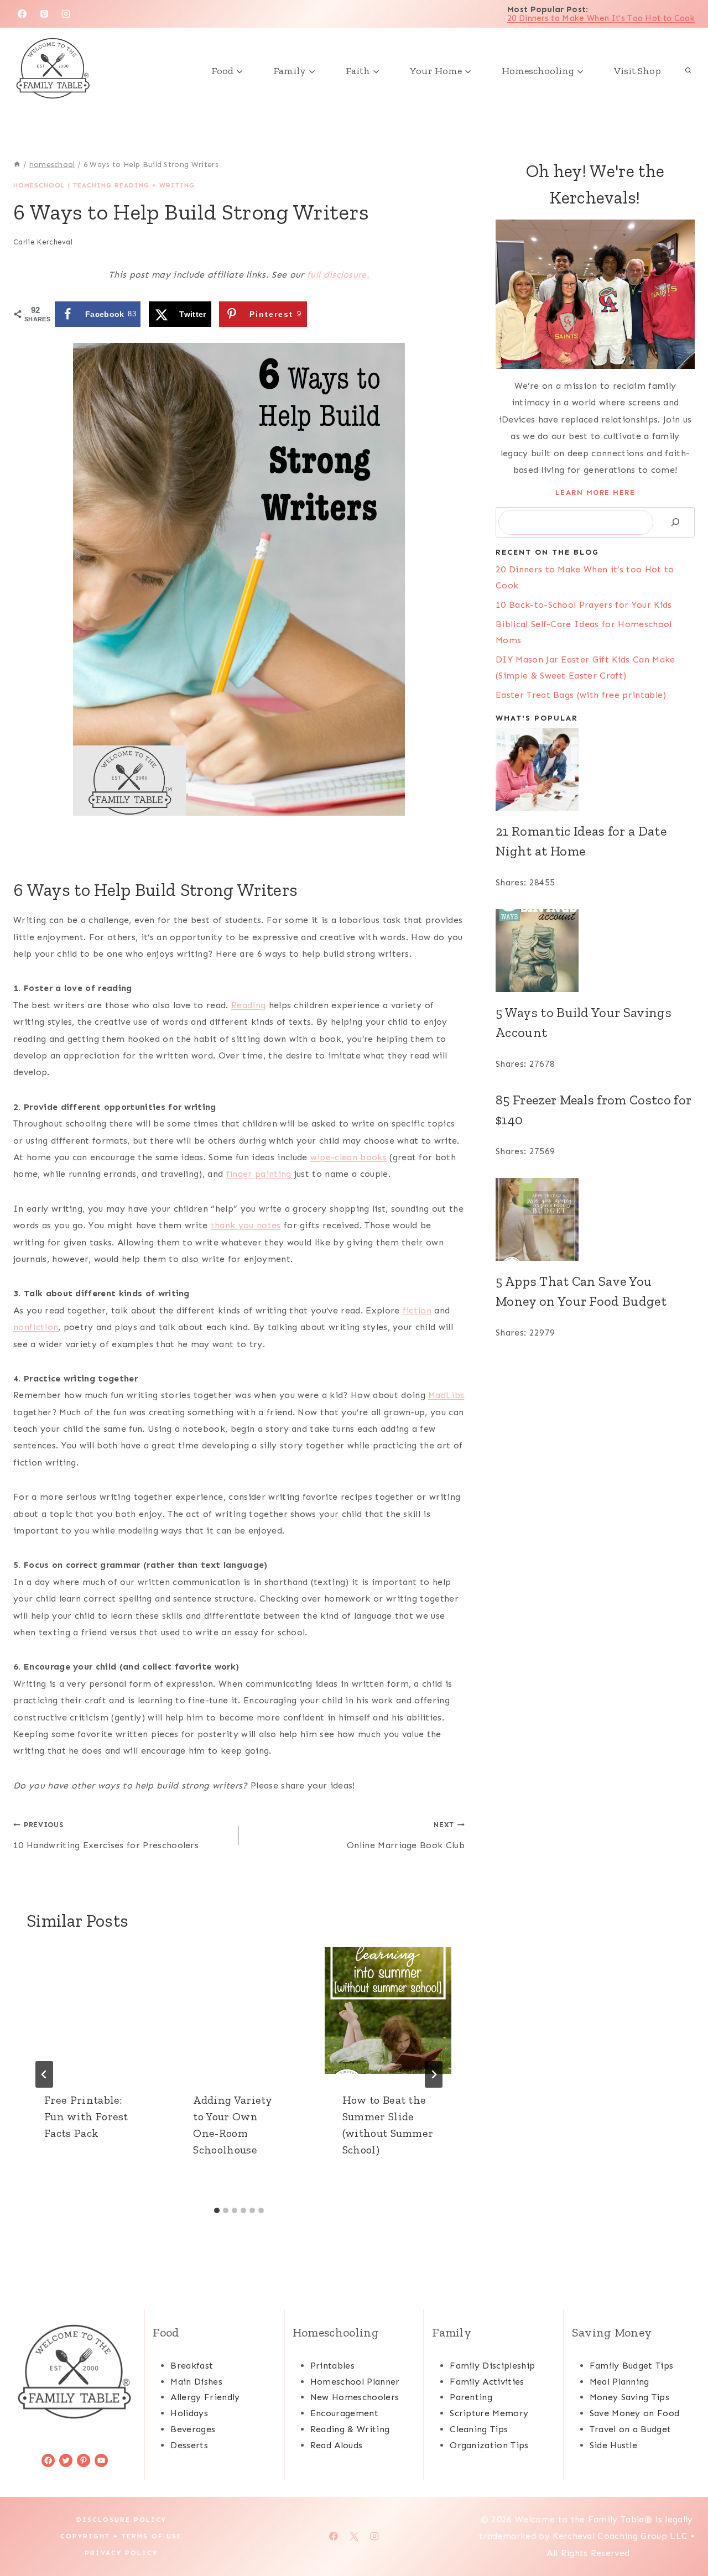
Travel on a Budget (631, 2429)
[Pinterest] (44, 14)
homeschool (39, 185)
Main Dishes (196, 2382)
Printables (332, 2366)
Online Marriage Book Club (406, 1835)
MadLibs (446, 1395)
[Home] (17, 165)
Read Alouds (337, 2445)
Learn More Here (595, 492)
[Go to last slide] (44, 2074)
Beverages (193, 2429)
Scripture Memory (489, 2413)
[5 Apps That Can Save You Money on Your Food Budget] (595, 1219)
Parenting (471, 2397)
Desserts (189, 2445)
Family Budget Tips (632, 2366)
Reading (248, 1005)
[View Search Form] (688, 71)
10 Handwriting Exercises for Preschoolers (106, 1835)
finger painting (260, 1174)
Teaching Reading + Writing (134, 185)
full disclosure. (338, 275)
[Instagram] (66, 14)
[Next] (434, 2074)
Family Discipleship (492, 2366)
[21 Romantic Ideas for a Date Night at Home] (595, 769)
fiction (417, 1310)
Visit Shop (637, 71)
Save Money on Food (635, 2413)
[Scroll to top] (682, 2534)
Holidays (189, 2413)
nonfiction (36, 1327)
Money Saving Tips (629, 2397)
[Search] (675, 522)
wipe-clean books (348, 1157)
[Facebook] (22, 14)
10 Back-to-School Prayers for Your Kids (584, 605)
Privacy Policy (121, 2553)
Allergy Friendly (205, 2397)
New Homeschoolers (355, 2397)
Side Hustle (614, 2445)
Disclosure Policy (121, 2520)
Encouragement (344, 2413)
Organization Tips (489, 2445)
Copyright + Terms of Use (121, 2536)
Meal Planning (619, 2382)
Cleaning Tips (479, 2429)
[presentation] (90, 2011)
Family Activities (487, 2382)
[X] (354, 2536)
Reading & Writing (350, 2429)
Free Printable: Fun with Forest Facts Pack (86, 2116)
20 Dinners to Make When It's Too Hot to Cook (601, 18)
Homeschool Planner (355, 2382)
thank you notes (246, 1225)
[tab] (217, 2210)
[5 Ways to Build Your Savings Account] (595, 951)
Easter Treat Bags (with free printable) (581, 695)
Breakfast (192, 2366)
